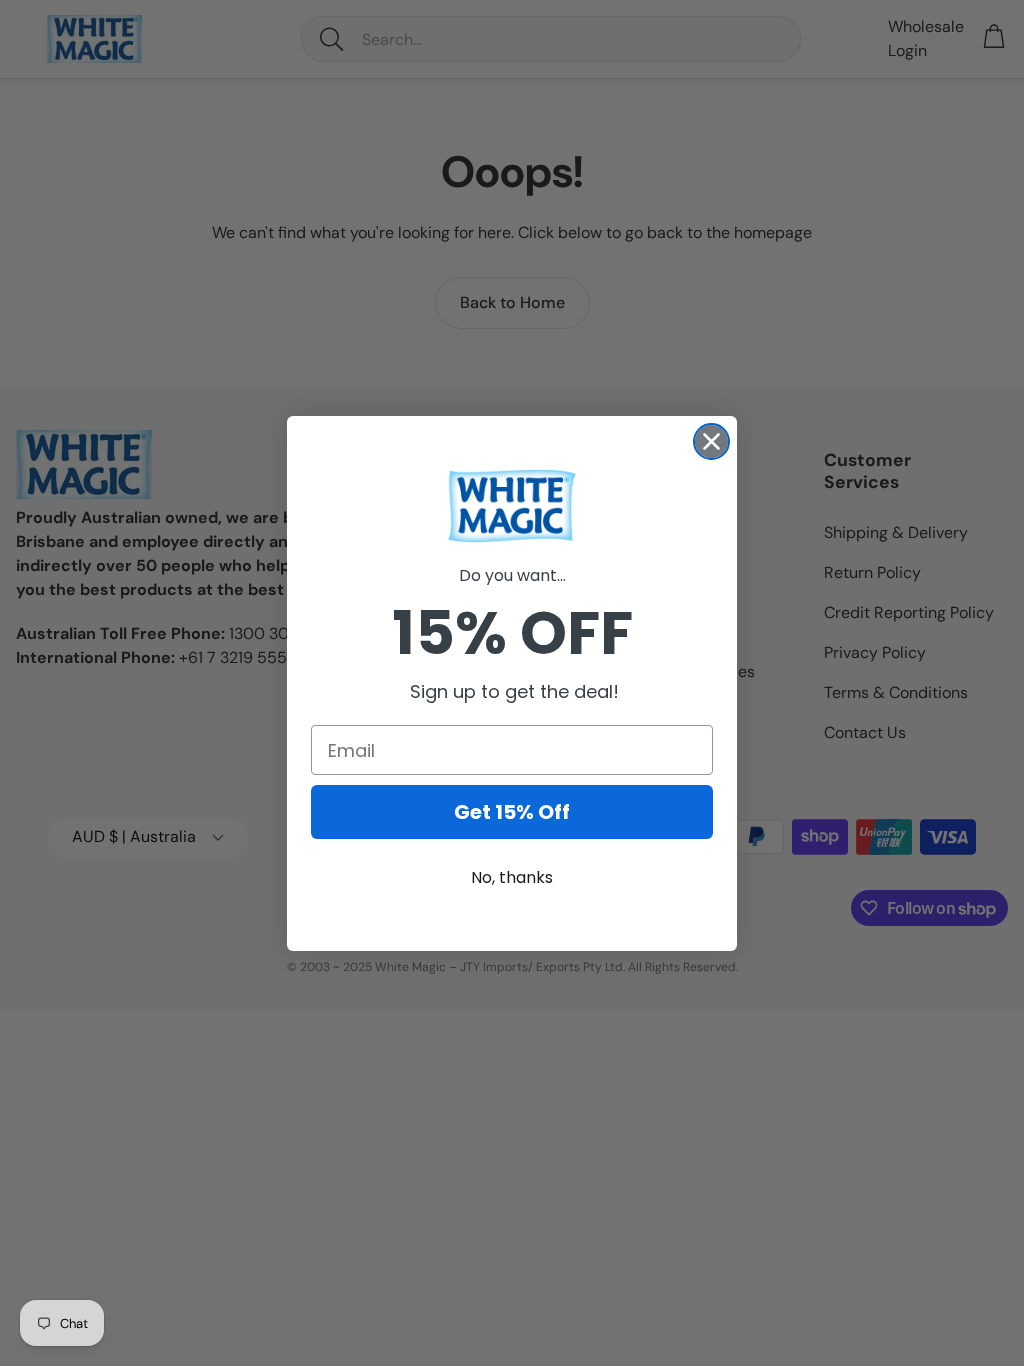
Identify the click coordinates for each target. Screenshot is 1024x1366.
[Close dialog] (711, 441)
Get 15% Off (512, 812)
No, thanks (512, 877)
